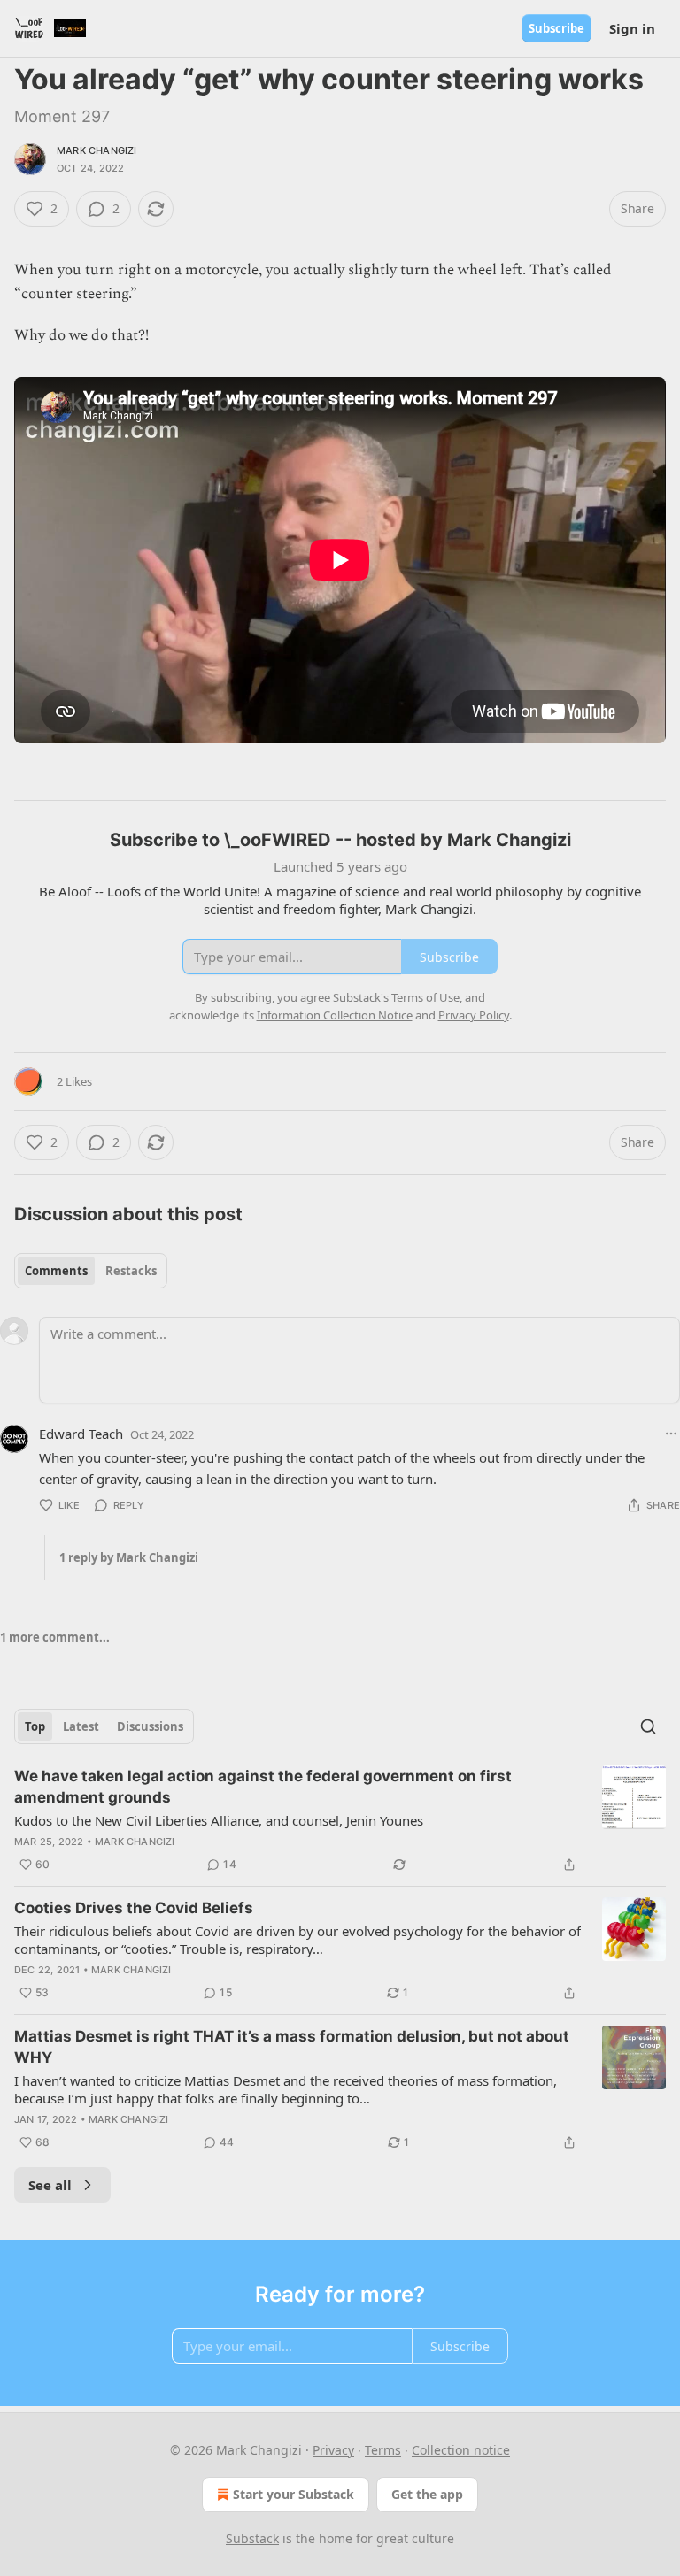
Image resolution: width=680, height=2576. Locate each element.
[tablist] (91, 1271)
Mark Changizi (97, 150)
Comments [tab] (56, 1271)
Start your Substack (294, 2494)
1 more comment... (55, 1637)
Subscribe (556, 28)
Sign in (632, 28)
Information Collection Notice (335, 1015)
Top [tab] (35, 1726)
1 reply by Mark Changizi (129, 1557)
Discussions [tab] (150, 1726)
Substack (252, 2538)
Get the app (427, 2494)
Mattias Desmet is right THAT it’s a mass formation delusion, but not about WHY (292, 2047)
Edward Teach (81, 1434)
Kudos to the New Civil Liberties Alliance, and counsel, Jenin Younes (219, 1820)
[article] (340, 1820)
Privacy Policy (474, 1015)
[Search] (648, 1726)
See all (50, 2185)
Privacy (333, 2450)
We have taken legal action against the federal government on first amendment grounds (263, 1787)
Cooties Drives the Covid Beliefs (134, 1908)
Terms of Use (425, 997)
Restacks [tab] (131, 1271)
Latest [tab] (81, 1726)
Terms (383, 2450)
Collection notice (461, 2450)
